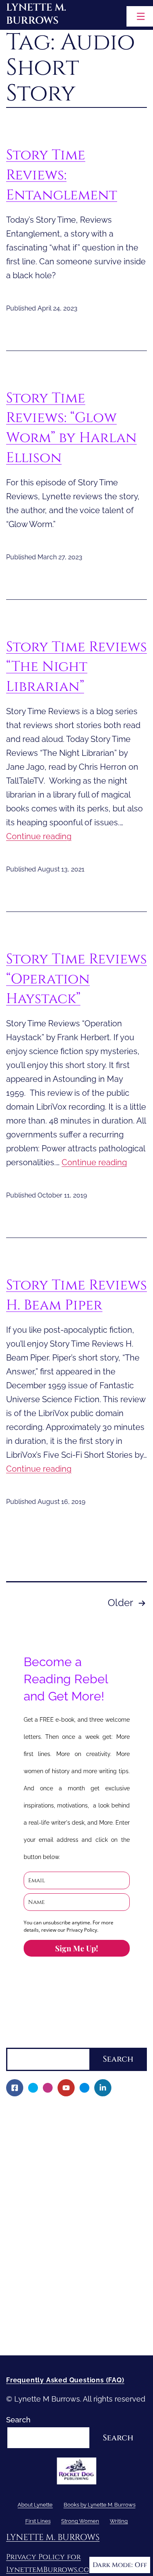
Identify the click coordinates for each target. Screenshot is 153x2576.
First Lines (24, 2265)
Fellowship (30, 2153)
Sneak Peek (32, 2251)
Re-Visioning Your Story (52, 2335)
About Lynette (31, 2111)
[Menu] (140, 16)
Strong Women (32, 2279)
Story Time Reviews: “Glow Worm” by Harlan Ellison (71, 428)
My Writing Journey (45, 2125)
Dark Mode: (113, 2565)
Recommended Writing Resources (71, 2307)
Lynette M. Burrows (36, 14)
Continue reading (39, 836)
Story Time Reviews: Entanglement (62, 175)
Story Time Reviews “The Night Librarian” (76, 667)
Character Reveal (41, 2209)
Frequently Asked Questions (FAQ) (65, 2380)
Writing (18, 2293)
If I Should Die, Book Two (54, 2195)
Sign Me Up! (76, 1948)
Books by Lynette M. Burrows (57, 2139)
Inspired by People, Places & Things (73, 2223)
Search (18, 2041)
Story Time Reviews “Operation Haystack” (76, 979)
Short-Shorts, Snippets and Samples (74, 2237)
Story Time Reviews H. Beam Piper (76, 1295)
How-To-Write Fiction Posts (59, 2320)
